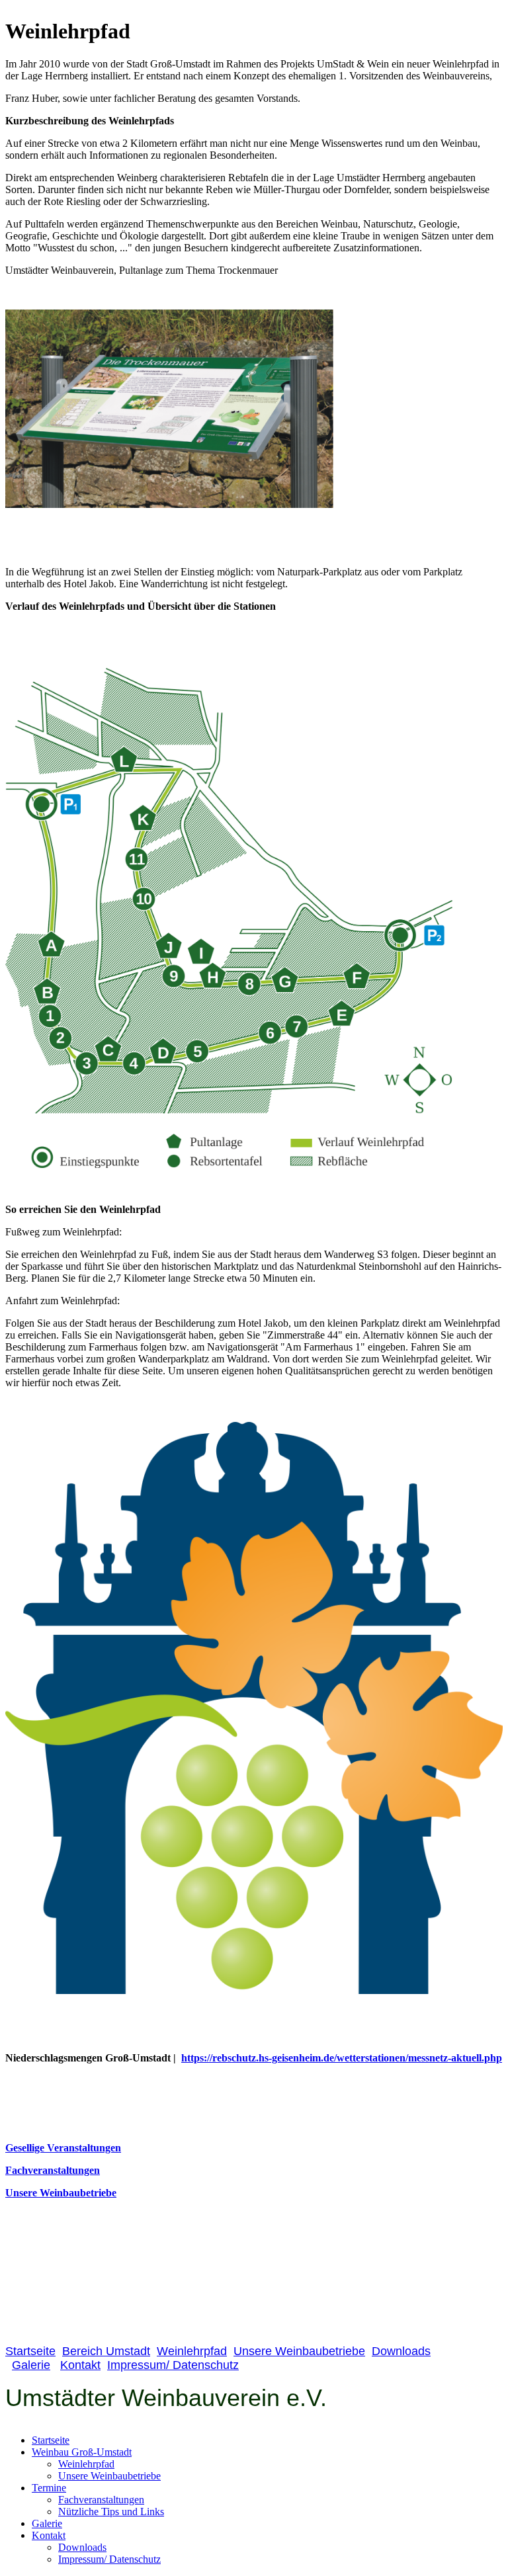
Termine (49, 2488)
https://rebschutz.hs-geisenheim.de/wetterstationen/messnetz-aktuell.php (342, 2058)
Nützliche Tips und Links (111, 2512)
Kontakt (80, 2365)
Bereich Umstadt (106, 2351)
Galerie (31, 2365)
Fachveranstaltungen (53, 2170)
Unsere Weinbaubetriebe (61, 2193)
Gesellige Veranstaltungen (63, 2148)
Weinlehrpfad (192, 2351)
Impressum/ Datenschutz (173, 2365)
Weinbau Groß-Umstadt (82, 2452)
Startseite (30, 2351)
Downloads (401, 2351)
